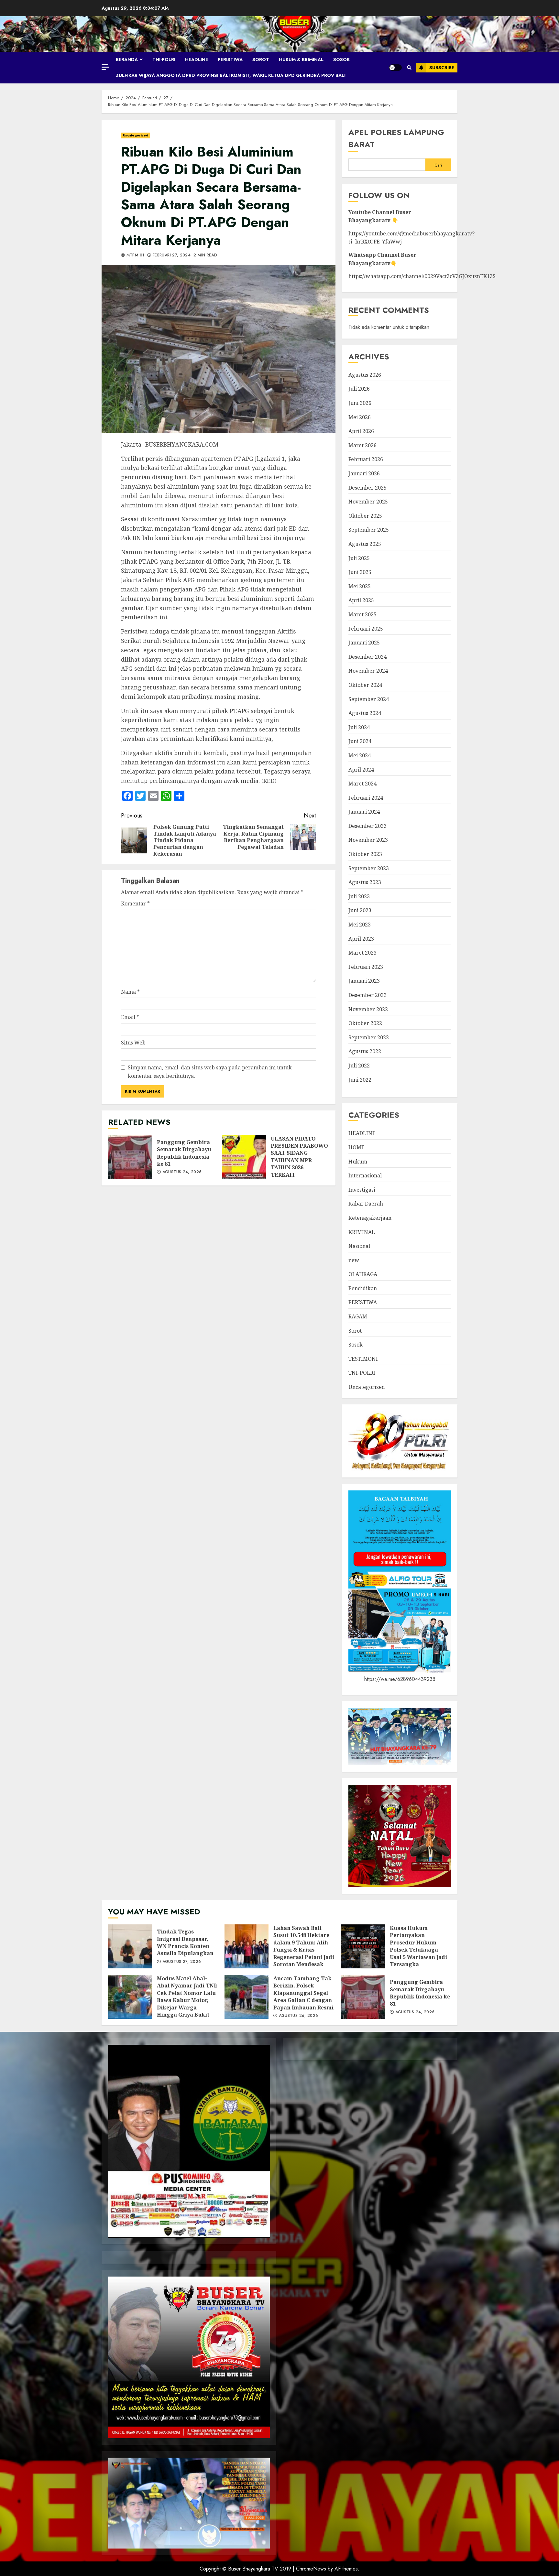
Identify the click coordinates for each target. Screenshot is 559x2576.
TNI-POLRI (164, 60)
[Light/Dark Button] (395, 68)
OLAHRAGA (363, 1274)
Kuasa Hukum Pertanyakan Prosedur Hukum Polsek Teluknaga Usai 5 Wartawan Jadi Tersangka (363, 1946)
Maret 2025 (362, 614)
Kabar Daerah (366, 1204)
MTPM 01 (135, 255)
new (354, 1260)
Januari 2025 (364, 643)
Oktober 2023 (365, 854)
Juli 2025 (359, 558)
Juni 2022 (360, 1080)
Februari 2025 (366, 629)
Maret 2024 (362, 784)
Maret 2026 (362, 445)
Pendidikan (363, 1288)
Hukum (358, 1162)
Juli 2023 (359, 896)
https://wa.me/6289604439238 (400, 1679)
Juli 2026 (359, 389)
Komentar (135, 904)
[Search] (409, 68)
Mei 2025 (360, 586)
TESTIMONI (363, 1359)
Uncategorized (136, 135)
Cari (438, 165)
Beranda (127, 60)
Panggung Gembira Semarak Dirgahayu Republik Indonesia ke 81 (130, 1157)
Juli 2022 (359, 1066)
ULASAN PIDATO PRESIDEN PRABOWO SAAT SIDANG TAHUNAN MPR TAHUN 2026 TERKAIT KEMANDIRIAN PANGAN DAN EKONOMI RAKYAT (244, 1157)
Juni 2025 (360, 572)
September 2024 (369, 699)
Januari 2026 (364, 473)
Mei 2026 (360, 417)
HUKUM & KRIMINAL (301, 60)
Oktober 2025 (365, 516)
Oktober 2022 (365, 1023)
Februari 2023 (366, 967)
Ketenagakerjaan (370, 1218)
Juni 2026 (360, 403)
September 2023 (369, 868)
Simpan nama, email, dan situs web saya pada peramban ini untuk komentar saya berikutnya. (210, 1072)
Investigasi (362, 1190)
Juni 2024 (360, 741)
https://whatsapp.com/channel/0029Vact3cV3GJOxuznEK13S (422, 276)
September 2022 (369, 1037)
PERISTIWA (230, 60)
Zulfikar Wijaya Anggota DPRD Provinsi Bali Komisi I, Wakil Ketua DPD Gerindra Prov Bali (231, 75)
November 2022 (368, 1009)
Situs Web (133, 1043)
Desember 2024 (367, 657)
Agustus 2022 (365, 1051)
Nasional (359, 1246)
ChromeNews (311, 2569)
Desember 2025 (367, 488)
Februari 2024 (366, 798)
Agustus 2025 (365, 544)
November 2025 (368, 502)
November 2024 (368, 671)
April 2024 (361, 770)
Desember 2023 (367, 826)
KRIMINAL (362, 1232)
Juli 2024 (359, 727)
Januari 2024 (364, 812)
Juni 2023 (360, 910)
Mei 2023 (360, 925)
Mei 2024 (360, 755)
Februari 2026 (366, 459)
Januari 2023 (364, 981)
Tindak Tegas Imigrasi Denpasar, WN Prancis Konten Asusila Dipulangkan (130, 1946)
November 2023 (368, 840)
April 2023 (361, 939)
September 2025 (369, 530)
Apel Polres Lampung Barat (396, 138)
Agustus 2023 (365, 882)
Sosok (341, 60)
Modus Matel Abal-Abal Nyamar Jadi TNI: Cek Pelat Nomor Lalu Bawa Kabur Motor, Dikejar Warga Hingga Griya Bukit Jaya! (130, 1997)
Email (130, 1017)
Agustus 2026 (365, 375)
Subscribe (442, 68)
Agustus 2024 (365, 713)
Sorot (261, 60)
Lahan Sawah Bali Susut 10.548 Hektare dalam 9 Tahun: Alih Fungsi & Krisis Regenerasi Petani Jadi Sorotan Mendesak (247, 1946)
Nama (130, 992)
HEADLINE (197, 60)
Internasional (365, 1175)
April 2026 (361, 431)
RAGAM (358, 1316)
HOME (356, 1147)
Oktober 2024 (365, 685)
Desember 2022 (367, 995)
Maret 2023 (362, 953)
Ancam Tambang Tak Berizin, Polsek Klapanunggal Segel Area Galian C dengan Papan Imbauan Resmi (247, 1997)
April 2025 (361, 600)
